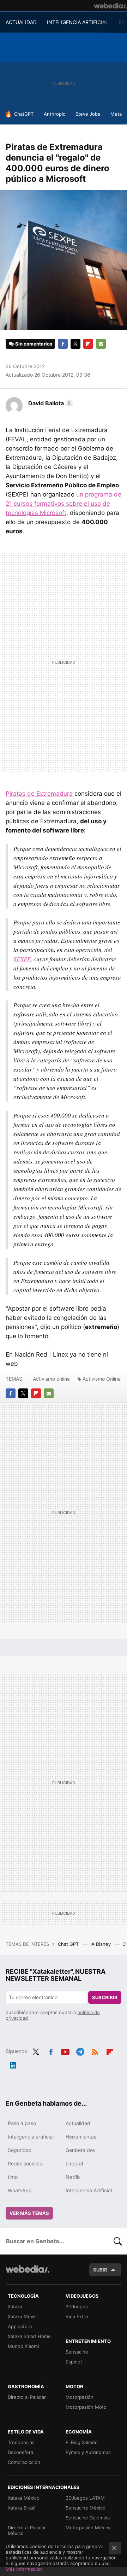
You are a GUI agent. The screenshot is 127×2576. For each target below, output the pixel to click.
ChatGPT (24, 114)
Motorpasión (80, 2397)
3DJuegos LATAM (85, 2498)
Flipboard (88, 344)
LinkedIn (13, 2064)
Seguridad (20, 2150)
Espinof (74, 2362)
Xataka (15, 2307)
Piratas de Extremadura (39, 794)
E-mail (101, 344)
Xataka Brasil (22, 2508)
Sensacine (77, 2352)
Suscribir (105, 1997)
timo (13, 2177)
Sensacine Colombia (88, 2518)
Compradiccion (24, 2462)
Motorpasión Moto (86, 2407)
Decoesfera (20, 2452)
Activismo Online (102, 1379)
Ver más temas (29, 2213)
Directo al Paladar (27, 2397)
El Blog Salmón (82, 2442)
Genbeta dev (81, 2150)
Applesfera (20, 2326)
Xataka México (24, 2498)
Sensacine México (86, 2508)
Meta (116, 114)
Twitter (75, 344)
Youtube (65, 2050)
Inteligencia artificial (31, 2137)
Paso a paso (22, 2123)
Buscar (118, 2241)
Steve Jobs (88, 114)
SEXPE (22, 959)
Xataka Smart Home (29, 2336)
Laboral (74, 2163)
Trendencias (21, 2442)
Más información (24, 2569)
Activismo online (51, 1379)
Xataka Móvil (22, 2316)
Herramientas (81, 2137)
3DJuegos (77, 2307)
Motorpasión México (88, 2528)
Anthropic (55, 114)
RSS (95, 2050)
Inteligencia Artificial (89, 2190)
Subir (100, 2270)
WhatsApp (20, 2190)
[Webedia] (110, 6)
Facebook (63, 344)
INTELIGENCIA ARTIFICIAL (78, 22)
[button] (50, 403)
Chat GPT (69, 1944)
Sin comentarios (34, 344)
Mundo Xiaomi (23, 2346)
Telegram (80, 2050)
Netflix (73, 2177)
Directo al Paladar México (27, 2530)
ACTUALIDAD (21, 22)
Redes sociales (25, 2163)
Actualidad (78, 2123)
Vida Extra (77, 2316)
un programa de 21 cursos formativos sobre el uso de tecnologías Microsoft (64, 504)
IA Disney (101, 1944)
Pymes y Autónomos (88, 2452)
